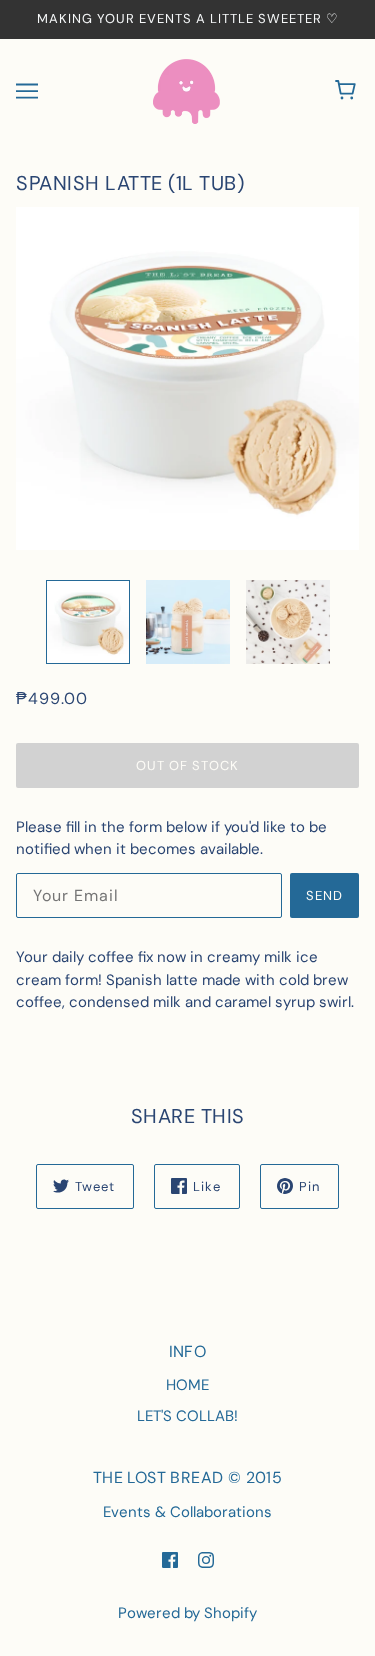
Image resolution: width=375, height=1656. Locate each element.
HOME (187, 1385)
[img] (170, 1558)
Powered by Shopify (187, 1613)
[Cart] (348, 91)
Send (324, 895)
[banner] (186, 90)
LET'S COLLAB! (187, 1416)
